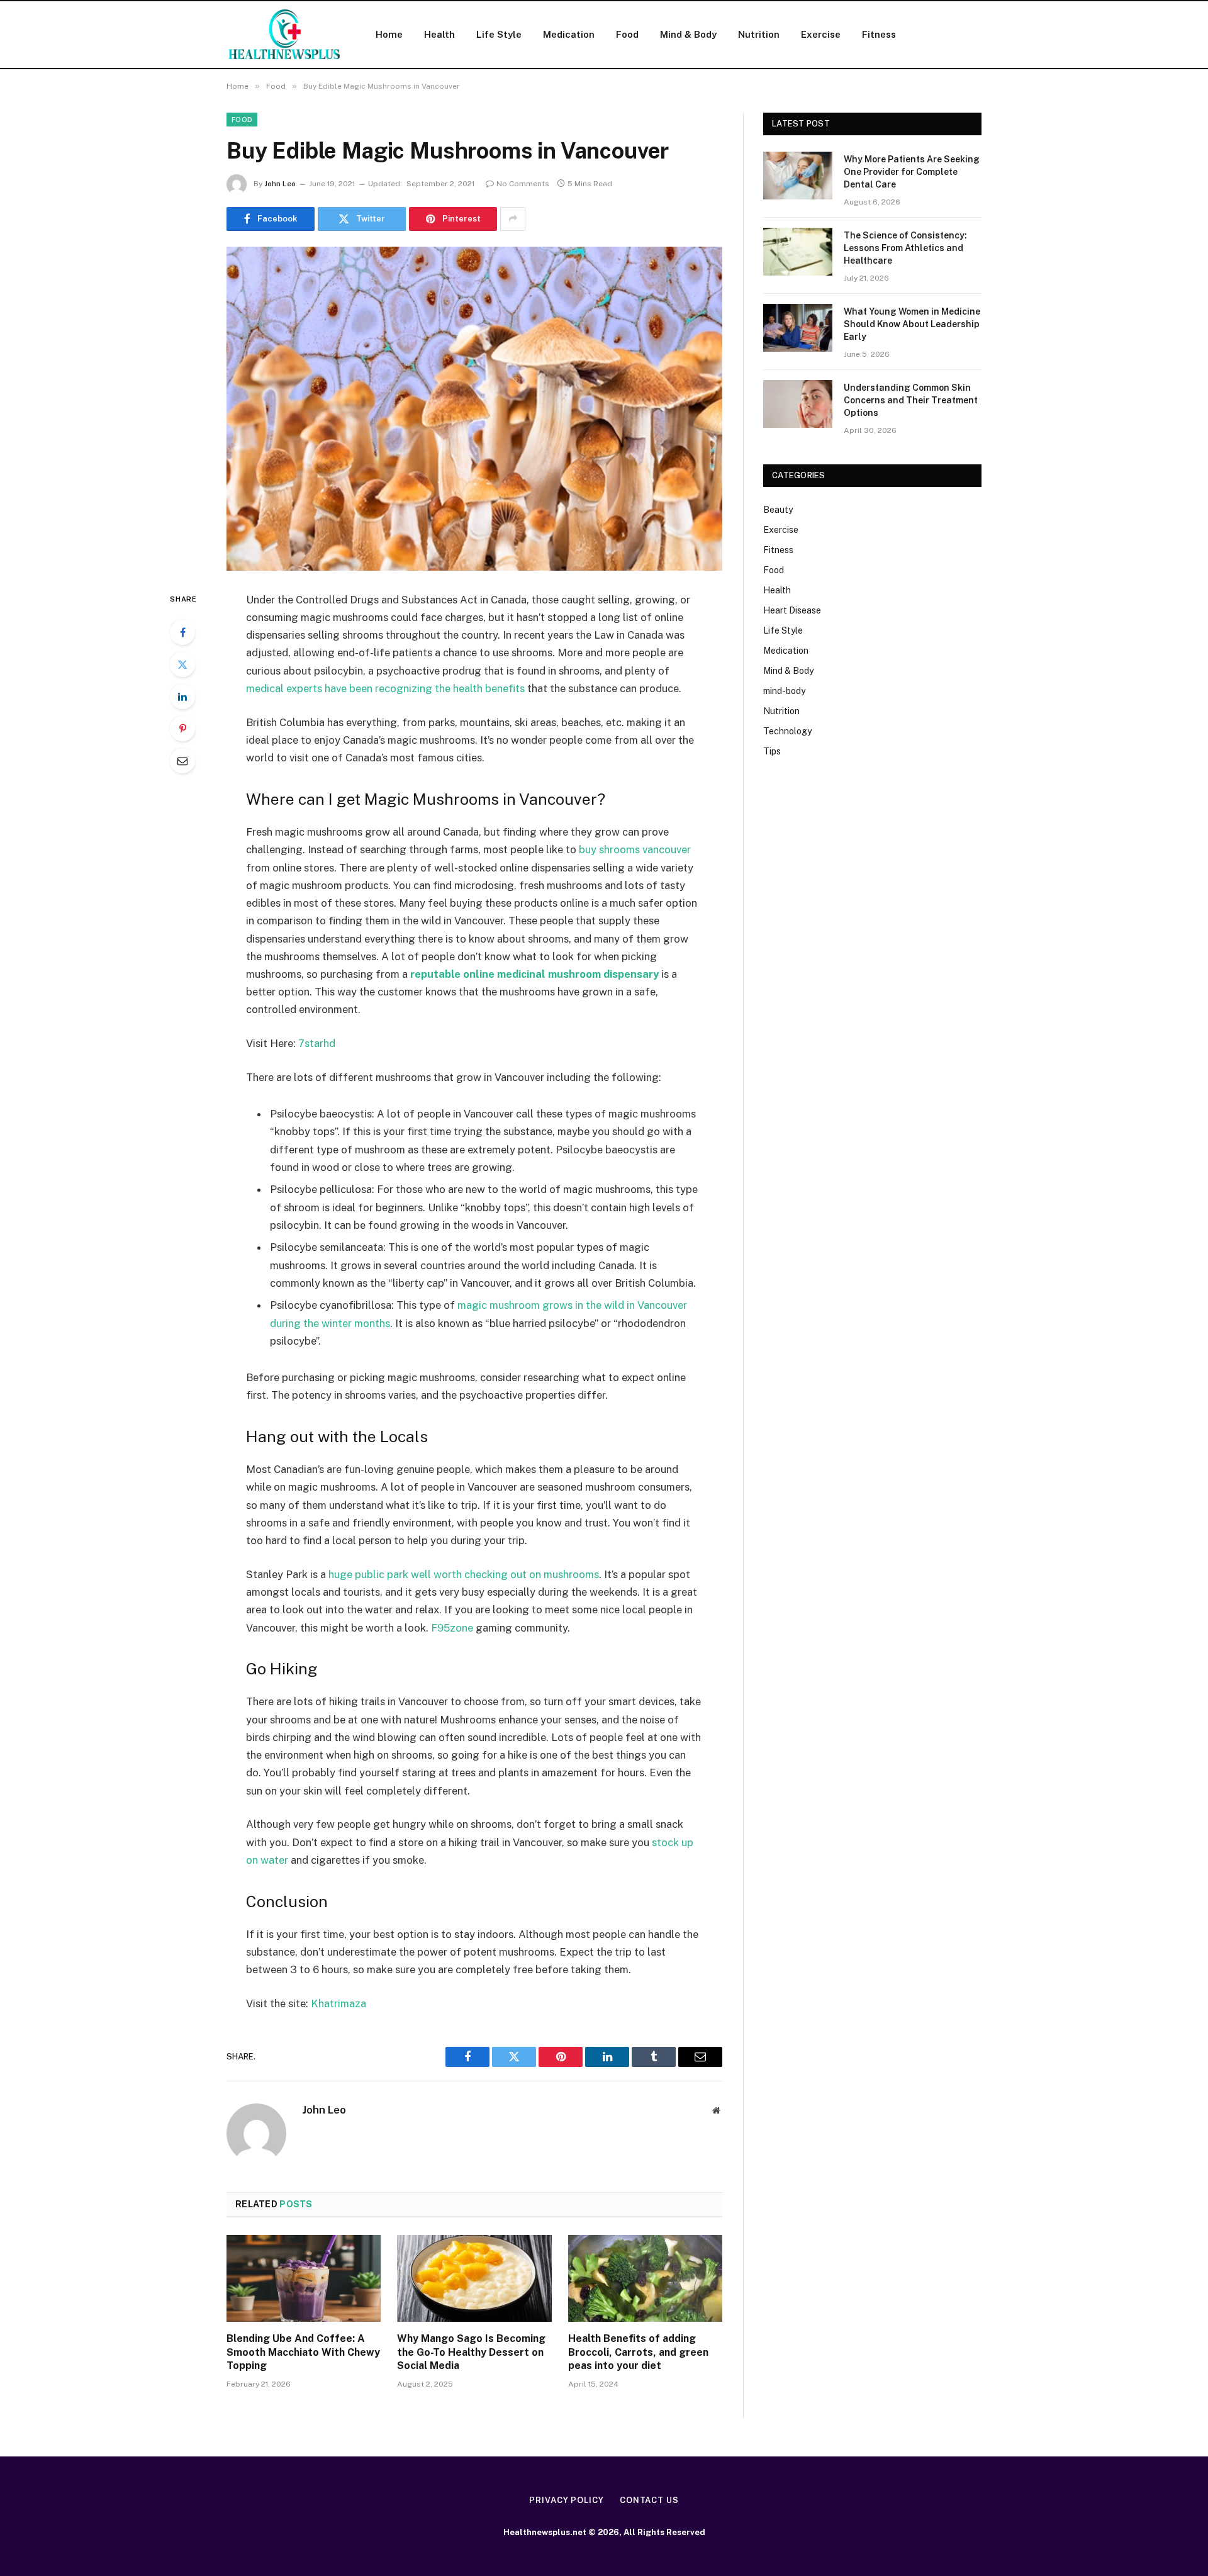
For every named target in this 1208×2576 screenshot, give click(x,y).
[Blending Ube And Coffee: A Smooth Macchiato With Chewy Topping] (304, 2278)
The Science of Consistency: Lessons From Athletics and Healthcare (905, 248)
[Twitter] (182, 664)
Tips (772, 751)
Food (627, 34)
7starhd (317, 1043)
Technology (787, 731)
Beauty (778, 510)
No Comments (523, 184)
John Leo (280, 184)
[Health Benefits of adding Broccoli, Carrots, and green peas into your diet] (645, 2278)
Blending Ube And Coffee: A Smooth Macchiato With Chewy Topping (303, 2352)
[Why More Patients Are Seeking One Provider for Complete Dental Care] (798, 176)
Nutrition (759, 34)
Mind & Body (688, 34)
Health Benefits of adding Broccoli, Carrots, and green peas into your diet (638, 2352)
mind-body (784, 691)
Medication (569, 34)
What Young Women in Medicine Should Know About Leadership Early (912, 324)
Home (389, 34)
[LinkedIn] (182, 697)
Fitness (879, 34)
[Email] (182, 761)
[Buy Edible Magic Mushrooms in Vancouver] (474, 409)
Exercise (821, 34)
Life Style (499, 34)
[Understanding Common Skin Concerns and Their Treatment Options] (798, 404)
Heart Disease (792, 610)
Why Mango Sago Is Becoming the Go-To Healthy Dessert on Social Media (471, 2352)
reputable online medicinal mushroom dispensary (534, 974)
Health (439, 34)
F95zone (452, 1628)
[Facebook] (182, 632)
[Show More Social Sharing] (513, 219)
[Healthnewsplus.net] (285, 35)
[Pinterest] (182, 729)
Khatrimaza (338, 2003)
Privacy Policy (567, 2500)
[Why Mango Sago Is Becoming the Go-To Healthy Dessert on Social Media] (474, 2278)
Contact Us (649, 2500)
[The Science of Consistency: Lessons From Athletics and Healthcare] (798, 252)
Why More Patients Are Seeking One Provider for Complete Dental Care (912, 172)
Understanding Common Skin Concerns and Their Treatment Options (911, 400)
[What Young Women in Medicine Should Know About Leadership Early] (798, 328)
